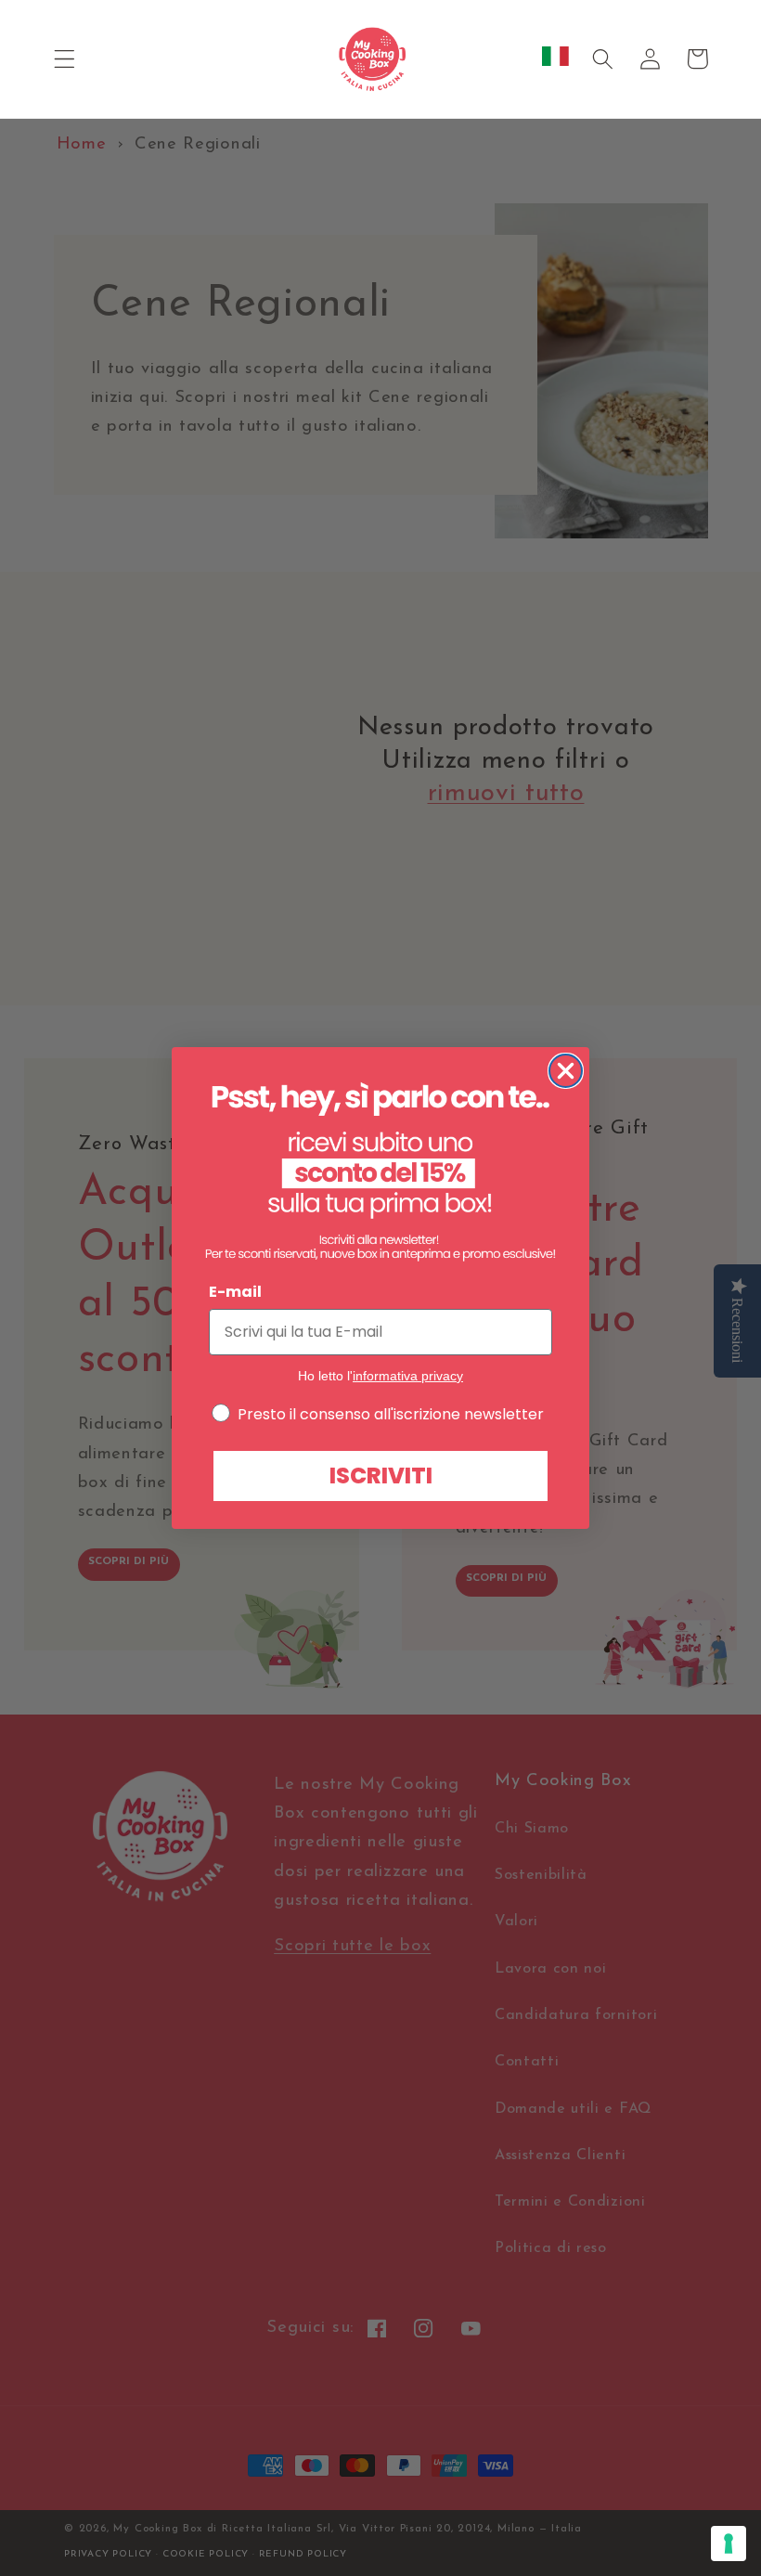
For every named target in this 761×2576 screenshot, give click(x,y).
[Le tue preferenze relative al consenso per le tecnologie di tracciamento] (729, 2544)
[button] (64, 59)
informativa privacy (408, 1376)
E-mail (235, 1292)
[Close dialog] (566, 1071)
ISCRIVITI (381, 1476)
